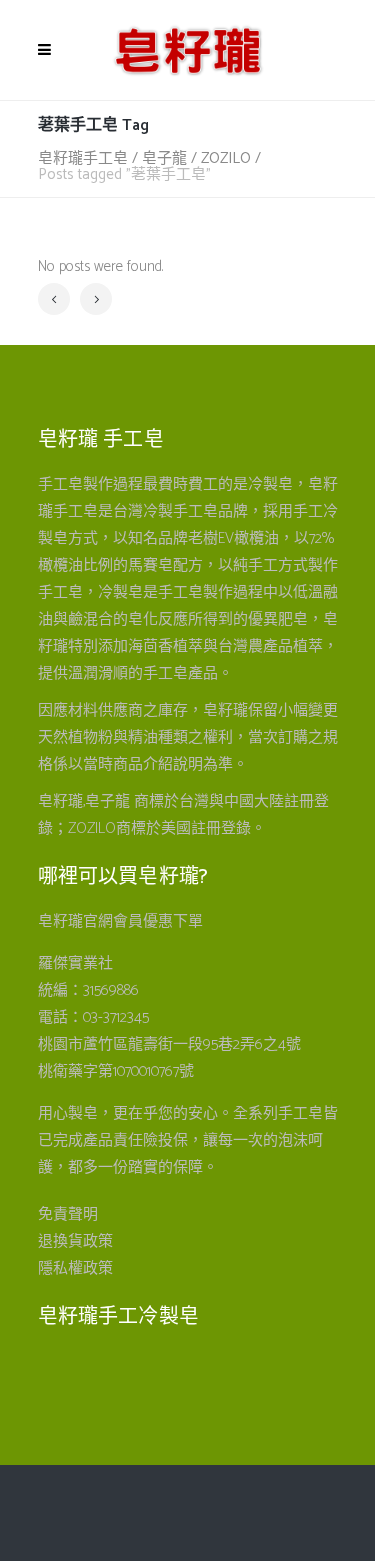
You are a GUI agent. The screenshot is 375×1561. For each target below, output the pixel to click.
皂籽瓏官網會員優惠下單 (120, 921)
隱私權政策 (75, 1268)
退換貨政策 (75, 1241)
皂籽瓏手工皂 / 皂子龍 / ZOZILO (144, 158)
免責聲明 (68, 1214)
